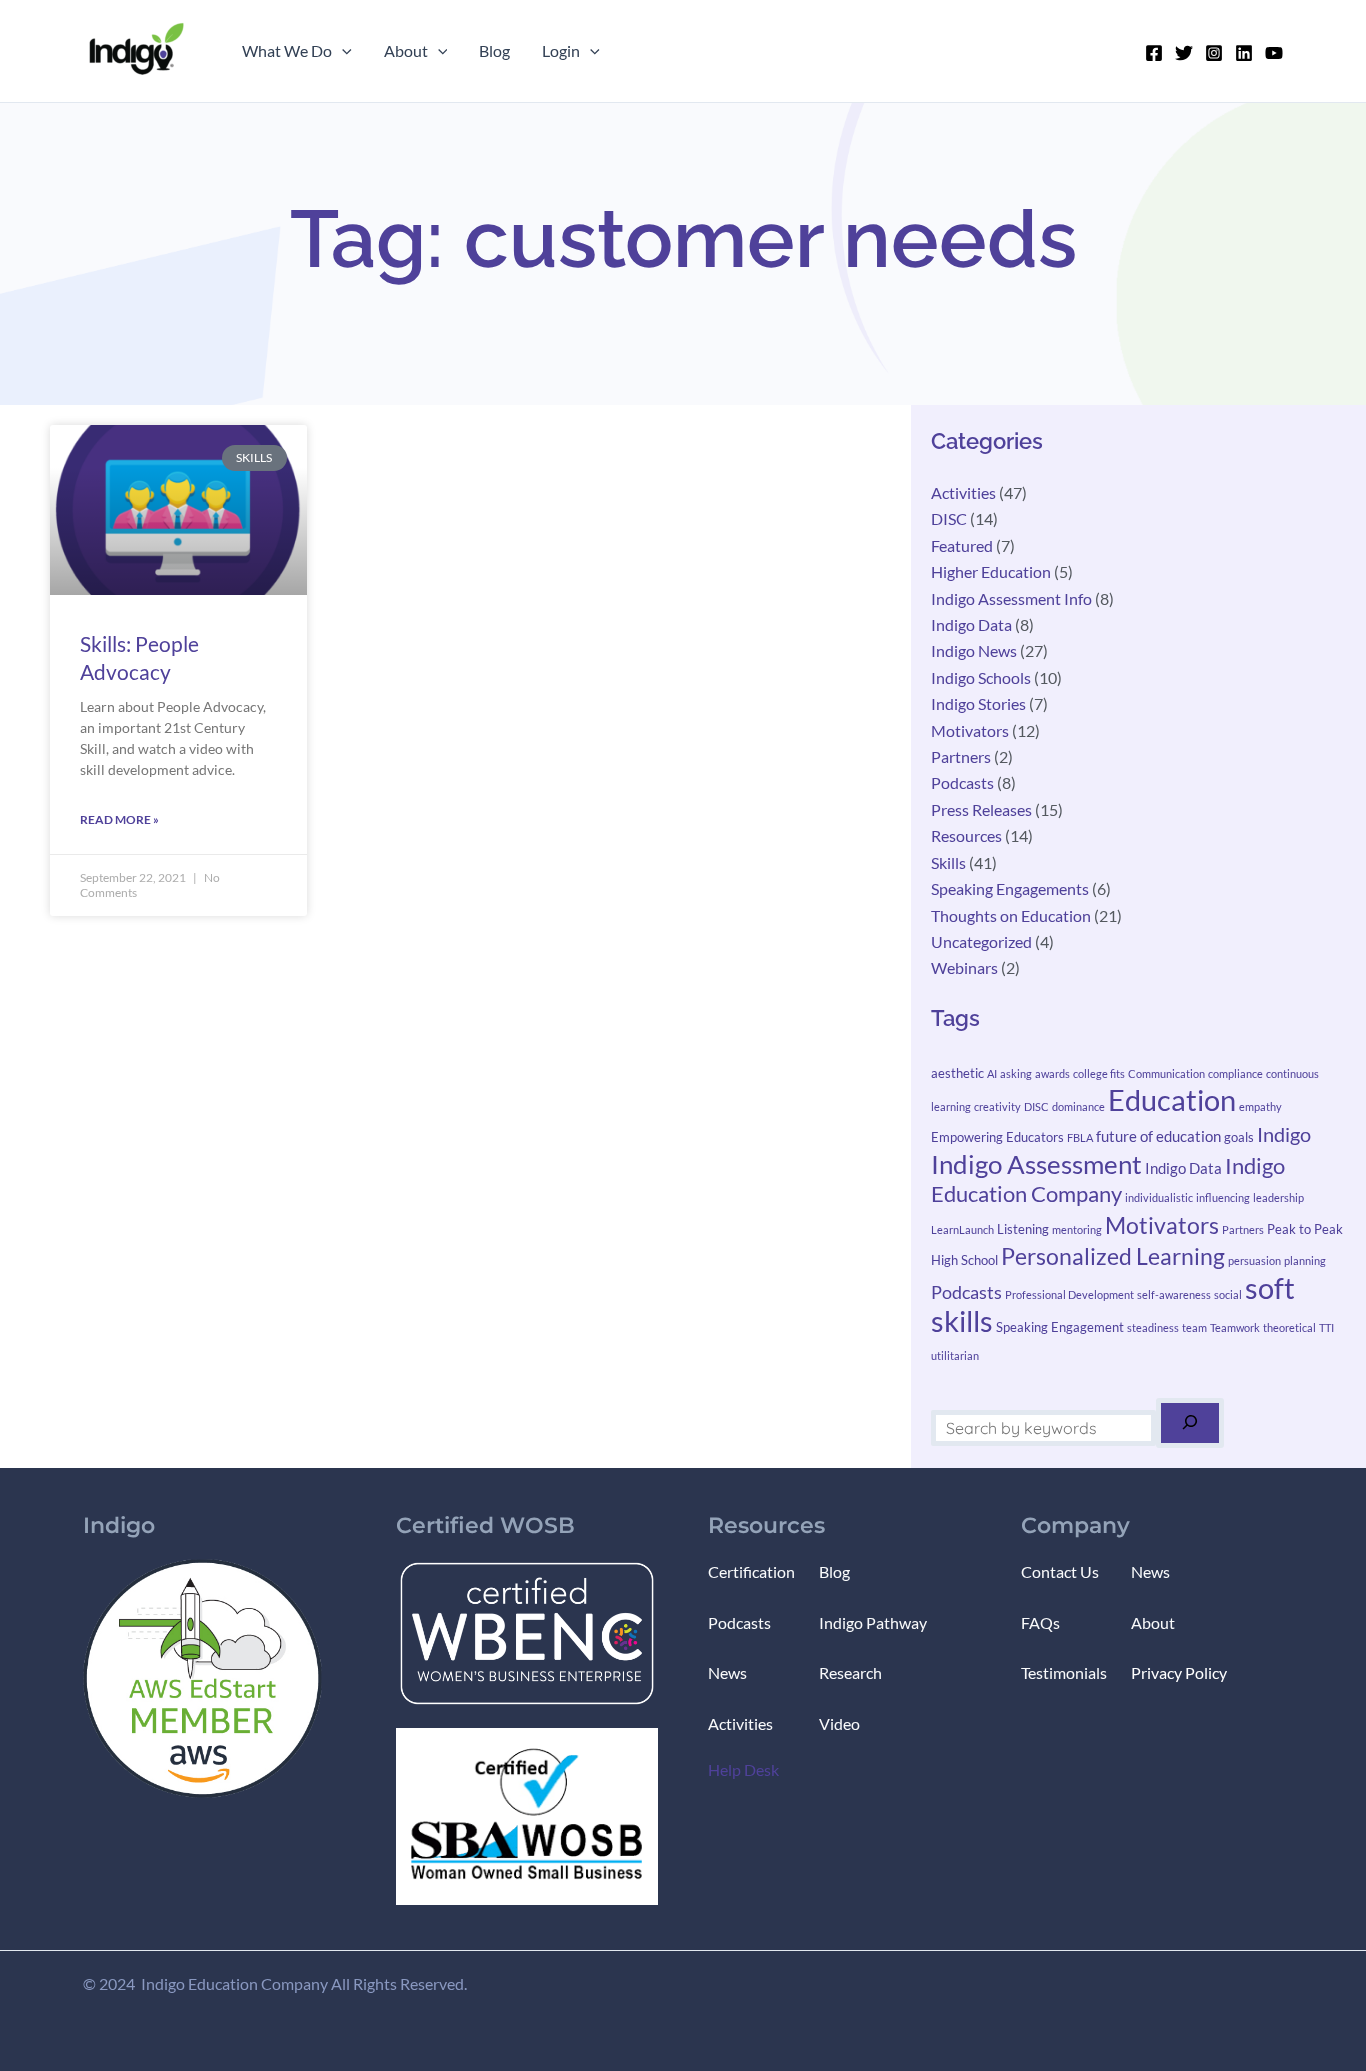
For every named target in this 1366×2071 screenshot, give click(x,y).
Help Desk (743, 1769)
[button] (342, 51)
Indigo (1284, 1134)
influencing (1223, 1197)
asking (1016, 1073)
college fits (1099, 1073)
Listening (1023, 1229)
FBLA (1080, 1137)
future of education (1158, 1136)
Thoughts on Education (1011, 915)
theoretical (1289, 1327)
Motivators (970, 730)
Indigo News (974, 650)
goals (1239, 1137)
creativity (997, 1106)
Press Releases (981, 809)
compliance (1235, 1073)
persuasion (1254, 1260)
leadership (1278, 1197)
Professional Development (1069, 1294)
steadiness (1153, 1327)
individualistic (1159, 1197)
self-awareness (1174, 1294)
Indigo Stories (978, 703)
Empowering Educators (997, 1137)
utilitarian (955, 1355)
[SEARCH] (1190, 1423)
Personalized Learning (1113, 1256)
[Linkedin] (1244, 53)
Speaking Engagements (1010, 888)
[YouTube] (1274, 53)
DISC (949, 518)
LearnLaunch (962, 1229)
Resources (966, 835)
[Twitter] (1184, 53)
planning (1305, 1260)
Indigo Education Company (1108, 1179)
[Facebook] (1154, 53)
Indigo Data (971, 624)
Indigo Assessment (1036, 1164)
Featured (962, 545)
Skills (948, 862)
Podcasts (962, 782)
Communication (1166, 1073)
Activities (963, 492)
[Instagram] (1214, 53)
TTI (1326, 1327)
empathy (1260, 1106)
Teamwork (1235, 1327)
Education (1172, 1099)
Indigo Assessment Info (1011, 598)
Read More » (119, 819)
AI (992, 1073)
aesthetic (957, 1073)
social (1228, 1294)
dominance (1078, 1106)
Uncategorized (981, 941)
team (1194, 1327)
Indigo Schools (981, 677)
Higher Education (991, 571)
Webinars (964, 967)
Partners (961, 756)
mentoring (1077, 1229)
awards (1052, 1073)
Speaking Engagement (1060, 1327)
